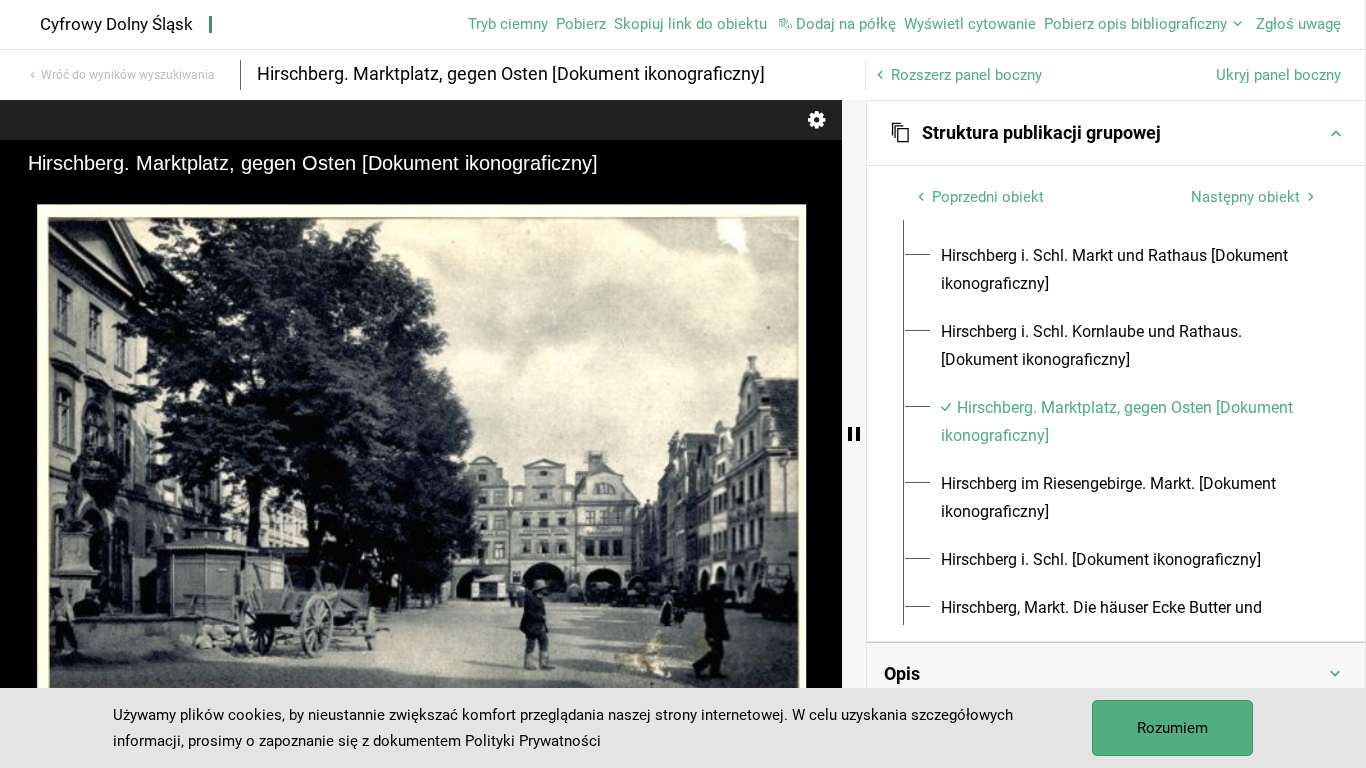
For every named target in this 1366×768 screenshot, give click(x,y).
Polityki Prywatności (533, 741)
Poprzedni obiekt (988, 197)
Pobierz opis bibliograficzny (1135, 24)
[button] (1116, 133)
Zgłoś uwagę (1298, 24)
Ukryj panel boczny (1278, 75)
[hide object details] (854, 434)
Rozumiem (1172, 728)
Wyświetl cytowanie (970, 24)
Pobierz (581, 24)
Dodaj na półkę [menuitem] (846, 24)
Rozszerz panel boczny (966, 75)
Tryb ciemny (508, 24)
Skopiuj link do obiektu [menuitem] (690, 24)
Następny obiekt (1245, 197)
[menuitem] (1127, 270)
